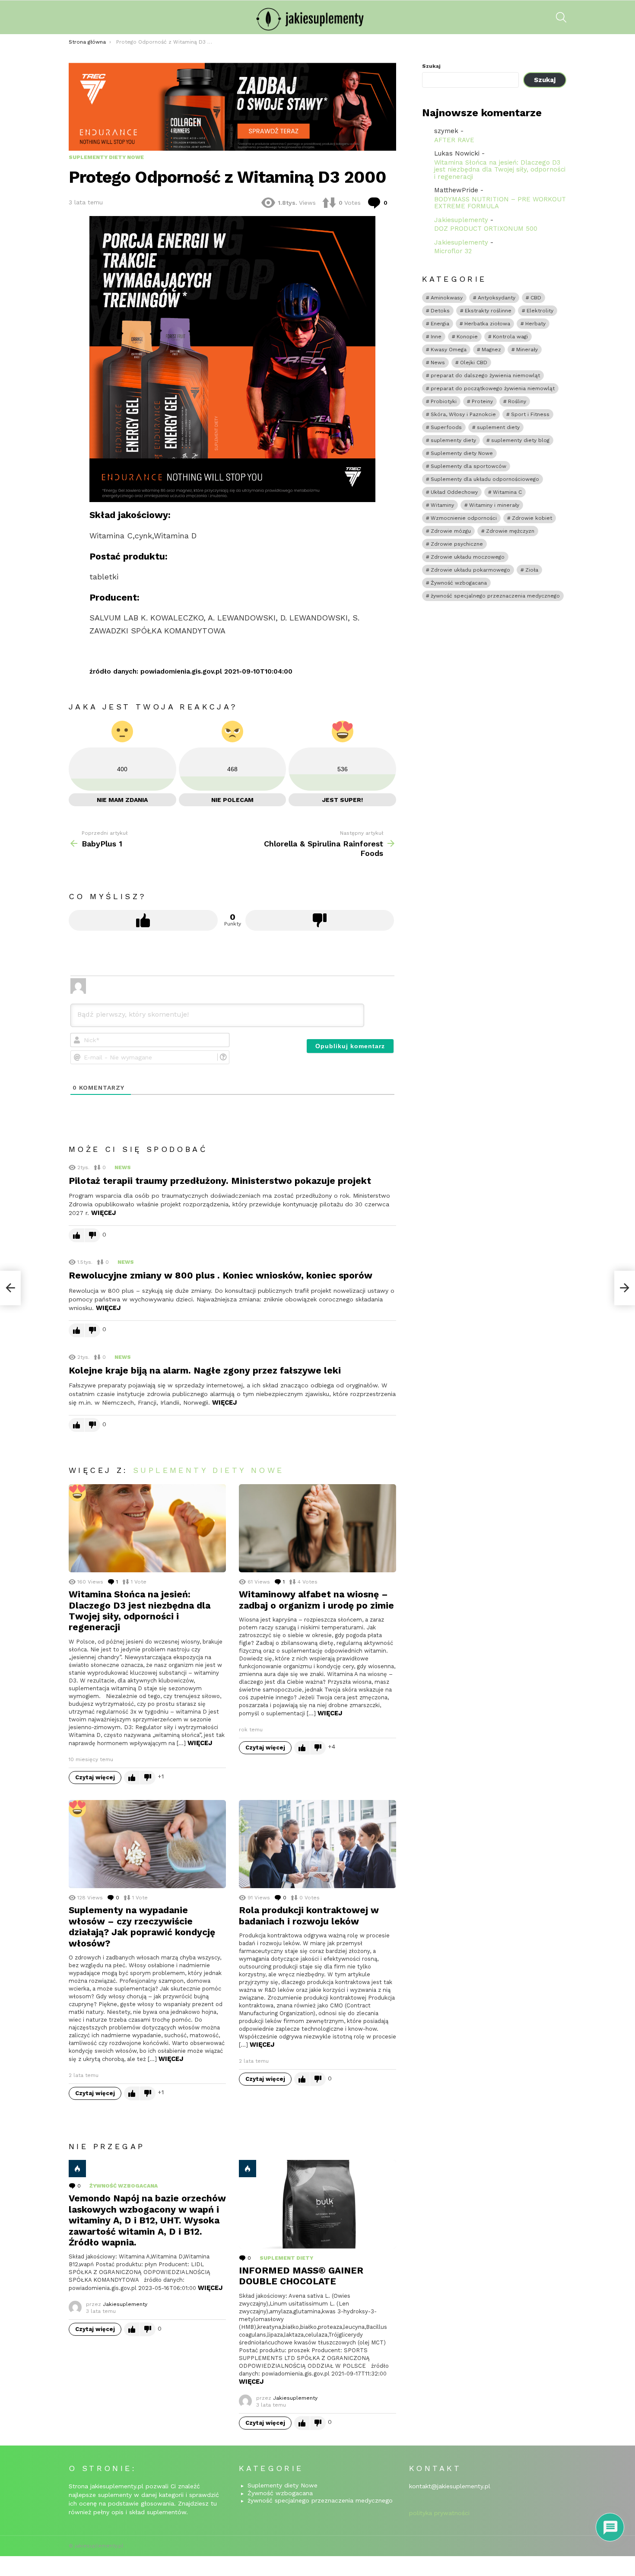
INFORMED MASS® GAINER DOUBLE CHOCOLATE (301, 2276)
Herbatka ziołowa (487, 324)
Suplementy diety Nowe (208, 1470)
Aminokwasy (447, 298)
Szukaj (431, 66)
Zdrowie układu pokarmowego (470, 570)
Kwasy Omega (449, 350)
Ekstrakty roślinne (488, 311)
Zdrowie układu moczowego (468, 557)
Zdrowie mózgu (451, 531)
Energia (440, 324)
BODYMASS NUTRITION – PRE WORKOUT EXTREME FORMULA (500, 203)
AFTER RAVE (454, 140)
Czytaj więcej (95, 1777)
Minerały (527, 350)
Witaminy (442, 505)
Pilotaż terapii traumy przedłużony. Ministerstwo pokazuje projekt (220, 1181)
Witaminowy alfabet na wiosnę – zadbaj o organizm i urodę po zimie (316, 1600)
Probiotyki (444, 401)
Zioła (532, 570)
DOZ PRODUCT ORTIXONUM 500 (486, 229)
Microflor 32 (453, 251)
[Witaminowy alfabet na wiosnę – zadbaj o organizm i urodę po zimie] (317, 1528)
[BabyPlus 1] (10, 1288)
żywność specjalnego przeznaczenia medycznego (495, 596)
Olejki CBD (474, 363)
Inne (436, 337)
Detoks (440, 311)
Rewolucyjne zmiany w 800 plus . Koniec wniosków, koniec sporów (221, 1275)
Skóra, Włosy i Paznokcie (463, 414)
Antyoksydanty (497, 298)
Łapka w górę (143, 920)
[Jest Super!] (77, 1493)
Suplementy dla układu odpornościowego (485, 479)
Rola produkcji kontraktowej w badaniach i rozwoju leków (309, 1915)
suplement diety (286, 2258)
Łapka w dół (320, 920)
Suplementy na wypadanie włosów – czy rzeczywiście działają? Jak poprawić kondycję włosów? (142, 1926)
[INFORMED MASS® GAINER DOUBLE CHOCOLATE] (317, 2204)
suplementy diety (453, 440)
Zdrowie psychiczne (457, 544)
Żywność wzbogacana (124, 2186)
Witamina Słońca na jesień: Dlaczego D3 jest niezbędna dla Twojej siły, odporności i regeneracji (140, 1611)
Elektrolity (540, 311)
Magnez (491, 350)
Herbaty (535, 324)
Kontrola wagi (510, 337)
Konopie (467, 337)
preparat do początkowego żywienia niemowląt (493, 388)
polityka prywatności (439, 2513)
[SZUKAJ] (561, 17)
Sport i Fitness (530, 414)
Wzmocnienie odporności (464, 518)
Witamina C (507, 492)
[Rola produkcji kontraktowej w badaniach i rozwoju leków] (317, 1844)
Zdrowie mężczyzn (510, 531)
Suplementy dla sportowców (468, 466)
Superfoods (446, 427)
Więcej (103, 1213)
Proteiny (482, 401)
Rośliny (517, 401)
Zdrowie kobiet (532, 518)
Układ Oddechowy (454, 492)
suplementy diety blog (520, 440)
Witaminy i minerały (494, 505)
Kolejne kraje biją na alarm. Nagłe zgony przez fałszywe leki (205, 1370)
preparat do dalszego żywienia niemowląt (485, 375)
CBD (536, 298)
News (123, 1167)
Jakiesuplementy (461, 220)
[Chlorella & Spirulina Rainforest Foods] (625, 1288)
